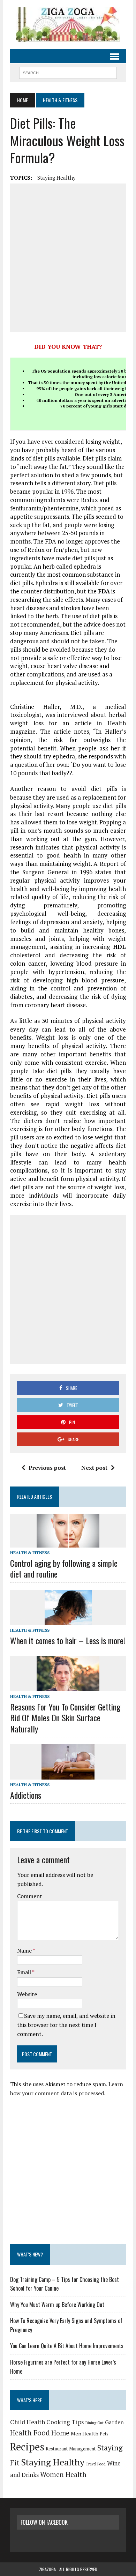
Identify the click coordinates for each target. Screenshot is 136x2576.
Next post (94, 1468)
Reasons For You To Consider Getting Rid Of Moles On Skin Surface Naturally (65, 1717)
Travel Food (96, 2464)
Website (27, 1994)
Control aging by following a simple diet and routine (64, 1568)
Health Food (30, 2433)
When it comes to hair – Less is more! (68, 1640)
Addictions (26, 1795)
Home (60, 2433)
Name (25, 1950)
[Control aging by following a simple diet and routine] (68, 1543)
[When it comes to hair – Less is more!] (68, 1620)
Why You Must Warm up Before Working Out (57, 2305)
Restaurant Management (71, 2449)
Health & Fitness (30, 1553)
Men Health (85, 2433)
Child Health (28, 2422)
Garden (114, 2422)
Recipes (27, 2447)
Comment (30, 1896)
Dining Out (95, 2423)
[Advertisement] (68, 258)
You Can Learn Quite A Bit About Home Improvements (67, 2346)
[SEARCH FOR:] (68, 72)
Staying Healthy (56, 178)
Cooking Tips (65, 2422)
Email (25, 1972)
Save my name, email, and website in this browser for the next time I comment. (66, 2025)
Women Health (63, 2474)
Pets (104, 2434)
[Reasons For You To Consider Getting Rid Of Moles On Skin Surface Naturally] (68, 1686)
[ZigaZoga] (68, 24)
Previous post (47, 1468)
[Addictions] (68, 1775)
